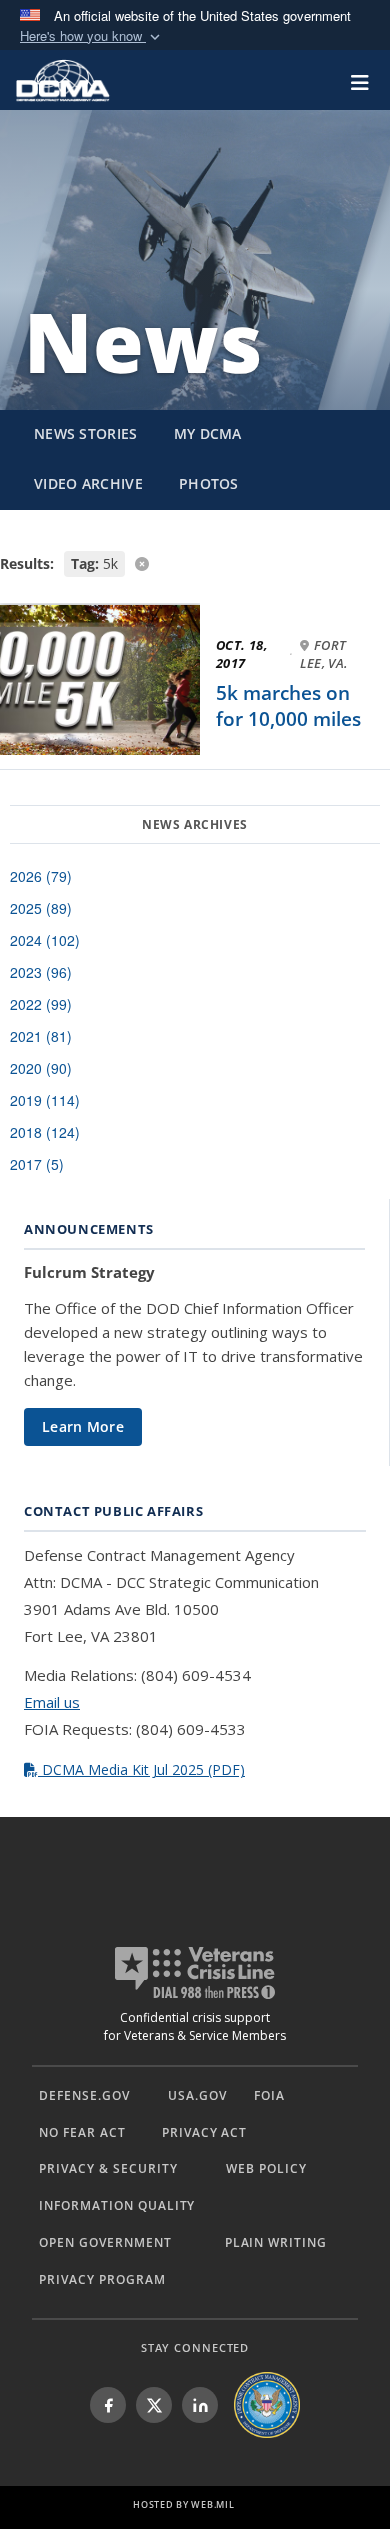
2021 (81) (41, 1036)
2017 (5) (37, 1164)
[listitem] (108, 2405)
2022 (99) (41, 1004)
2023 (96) (41, 972)
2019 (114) (45, 1100)
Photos (209, 483)
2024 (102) (45, 940)
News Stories (86, 433)
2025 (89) (41, 908)
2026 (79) (41, 876)
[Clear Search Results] (195, 562)
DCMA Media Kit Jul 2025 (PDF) (141, 1769)
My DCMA (208, 433)
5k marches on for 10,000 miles (288, 706)
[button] (92, 36)
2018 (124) (45, 1132)
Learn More (83, 1426)
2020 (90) (41, 1068)
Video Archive (88, 483)
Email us (52, 1702)
